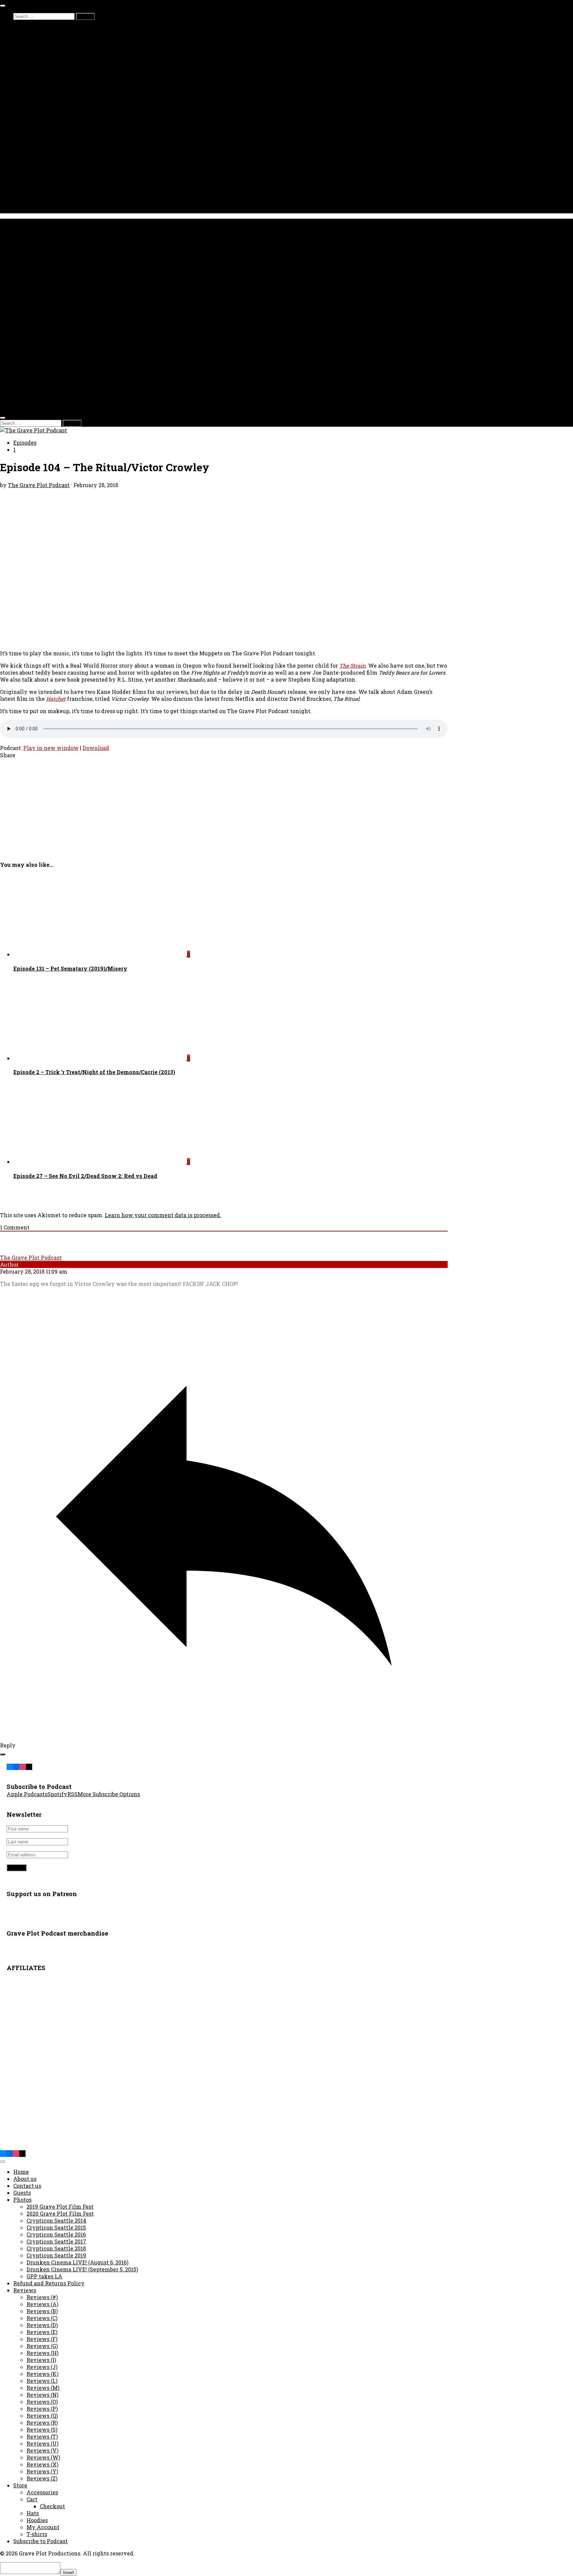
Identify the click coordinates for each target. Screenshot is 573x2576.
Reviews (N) (42, 2395)
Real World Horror (50, 91)
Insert (68, 2573)
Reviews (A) (42, 2304)
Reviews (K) (42, 2374)
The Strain (352, 665)
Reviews (25, 2290)
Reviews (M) (43, 2388)
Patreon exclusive (51, 50)
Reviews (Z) (42, 2478)
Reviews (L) (42, 2381)
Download (96, 748)
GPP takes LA (44, 2276)
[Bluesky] (10, 1766)
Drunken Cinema (49, 57)
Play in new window (51, 748)
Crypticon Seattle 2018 (56, 2248)
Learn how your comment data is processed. (163, 1215)
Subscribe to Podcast (40, 2541)
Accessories (42, 189)
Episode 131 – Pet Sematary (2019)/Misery (70, 968)
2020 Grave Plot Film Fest (60, 2213)
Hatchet (56, 699)
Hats (33, 182)
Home (21, 2172)
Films (21, 147)
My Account (43, 2527)
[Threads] (29, 1766)
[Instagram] (22, 1766)
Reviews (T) (42, 2436)
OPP (32, 105)
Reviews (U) (42, 2443)
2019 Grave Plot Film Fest (60, 2207)
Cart (32, 2499)
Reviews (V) (42, 2450)
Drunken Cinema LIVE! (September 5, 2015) (82, 2269)
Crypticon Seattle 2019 (56, 2255)
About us (25, 133)
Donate (23, 154)
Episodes (25, 29)
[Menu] (3, 6)
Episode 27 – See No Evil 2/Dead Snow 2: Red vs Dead (85, 1176)
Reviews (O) (42, 2402)
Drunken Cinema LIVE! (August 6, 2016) (77, 2262)
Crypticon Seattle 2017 (56, 2241)
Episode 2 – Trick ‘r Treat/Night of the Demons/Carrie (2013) (94, 1072)
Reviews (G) (42, 2346)
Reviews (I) (41, 2360)
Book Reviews (45, 71)
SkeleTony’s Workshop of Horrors (70, 119)
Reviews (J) (42, 2367)
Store (20, 161)
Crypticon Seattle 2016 (56, 2234)
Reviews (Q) (42, 2416)
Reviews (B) (42, 2311)
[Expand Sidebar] (3, 1754)
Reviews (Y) (42, 2471)
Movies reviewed (50, 36)
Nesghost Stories (49, 126)
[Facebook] (16, 1766)
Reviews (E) (42, 2332)
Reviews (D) (42, 2325)
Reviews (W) (43, 2457)
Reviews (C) (42, 2318)
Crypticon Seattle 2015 (56, 2227)
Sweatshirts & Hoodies (56, 175)
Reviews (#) (42, 2297)
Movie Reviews (47, 84)
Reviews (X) (42, 2464)
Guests (35, 43)
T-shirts (37, 168)
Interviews (41, 77)
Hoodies (37, 2520)
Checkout (52, 2506)
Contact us (27, 196)
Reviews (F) (42, 2339)
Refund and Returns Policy (49, 2283)
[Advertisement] (199, 808)
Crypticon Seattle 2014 (56, 2220)
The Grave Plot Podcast (39, 485)
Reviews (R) (42, 2423)
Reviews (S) (42, 2429)
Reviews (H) (42, 2353)
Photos (22, 140)
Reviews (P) (42, 2409)
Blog (19, 64)
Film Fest (26, 203)
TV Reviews (43, 98)
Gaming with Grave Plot (59, 112)
